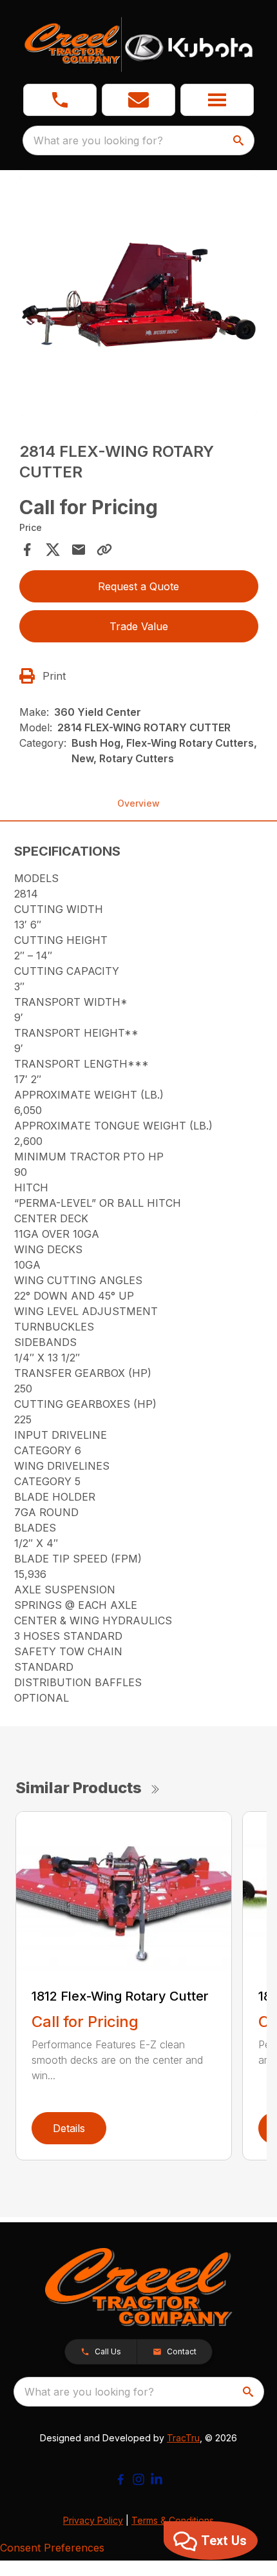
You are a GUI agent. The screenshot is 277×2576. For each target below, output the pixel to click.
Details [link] (69, 2128)
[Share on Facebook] (27, 550)
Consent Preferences (52, 2548)
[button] (60, 100)
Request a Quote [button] (138, 586)
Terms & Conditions (173, 2520)
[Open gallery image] (139, 295)
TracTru (183, 2438)
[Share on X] (53, 550)
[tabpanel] (139, 297)
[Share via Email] (79, 550)
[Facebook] (120, 2479)
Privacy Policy (93, 2520)
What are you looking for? (98, 140)
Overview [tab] (138, 803)
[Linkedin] (157, 2479)
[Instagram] (138, 2479)
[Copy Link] (104, 550)
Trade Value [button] (139, 626)
